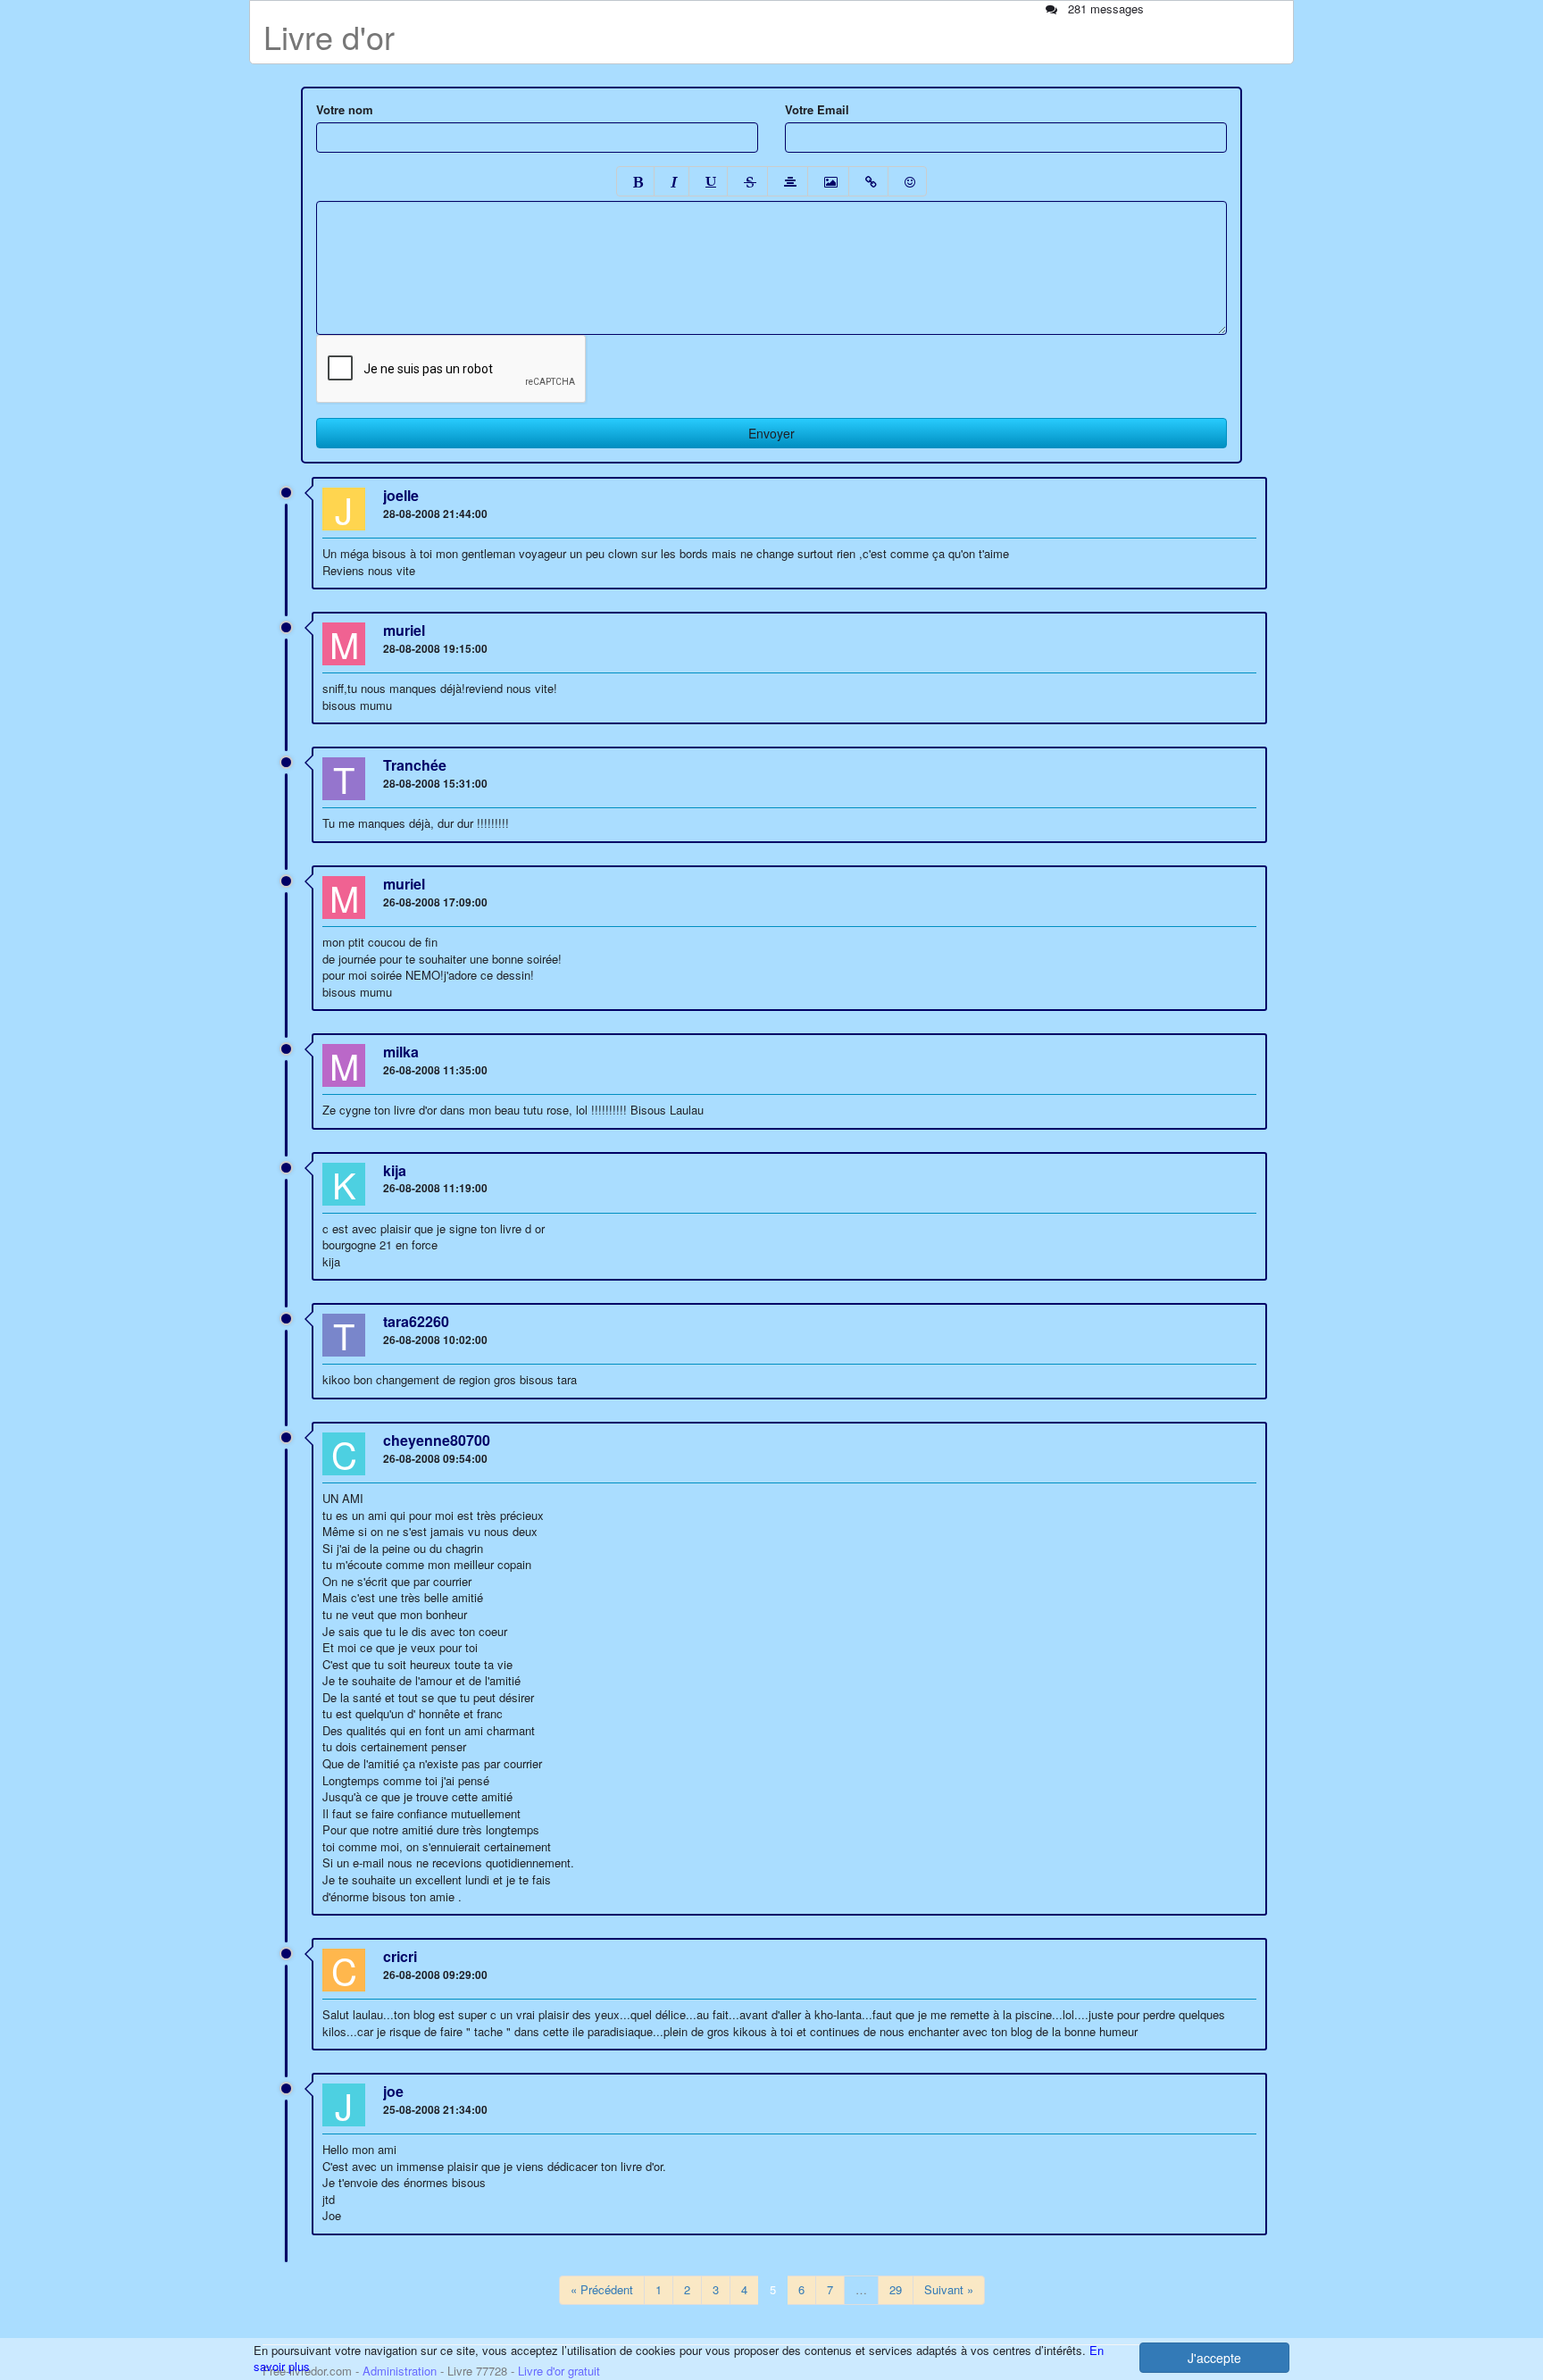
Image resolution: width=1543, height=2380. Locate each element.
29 (896, 2289)
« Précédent (602, 2289)
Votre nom (345, 110)
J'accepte (1214, 2358)
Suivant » (949, 2289)
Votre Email (817, 110)
